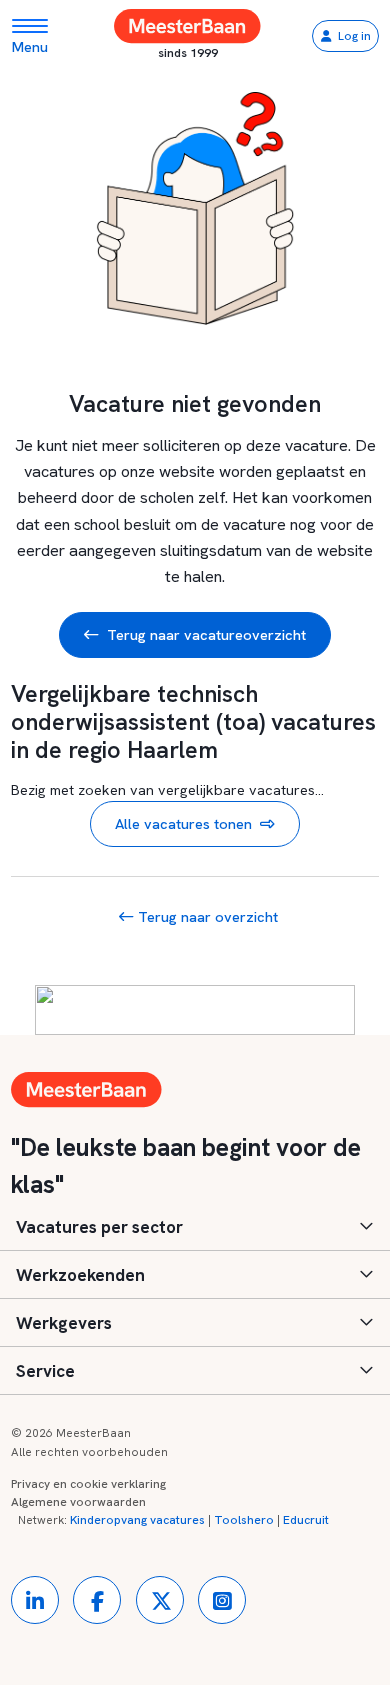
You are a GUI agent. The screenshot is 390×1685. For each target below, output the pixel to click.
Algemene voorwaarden (78, 1502)
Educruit (306, 1520)
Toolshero (244, 1520)
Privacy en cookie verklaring (88, 1484)
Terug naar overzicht (206, 916)
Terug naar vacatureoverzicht (206, 634)
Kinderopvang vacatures (137, 1520)
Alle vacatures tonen (183, 823)
